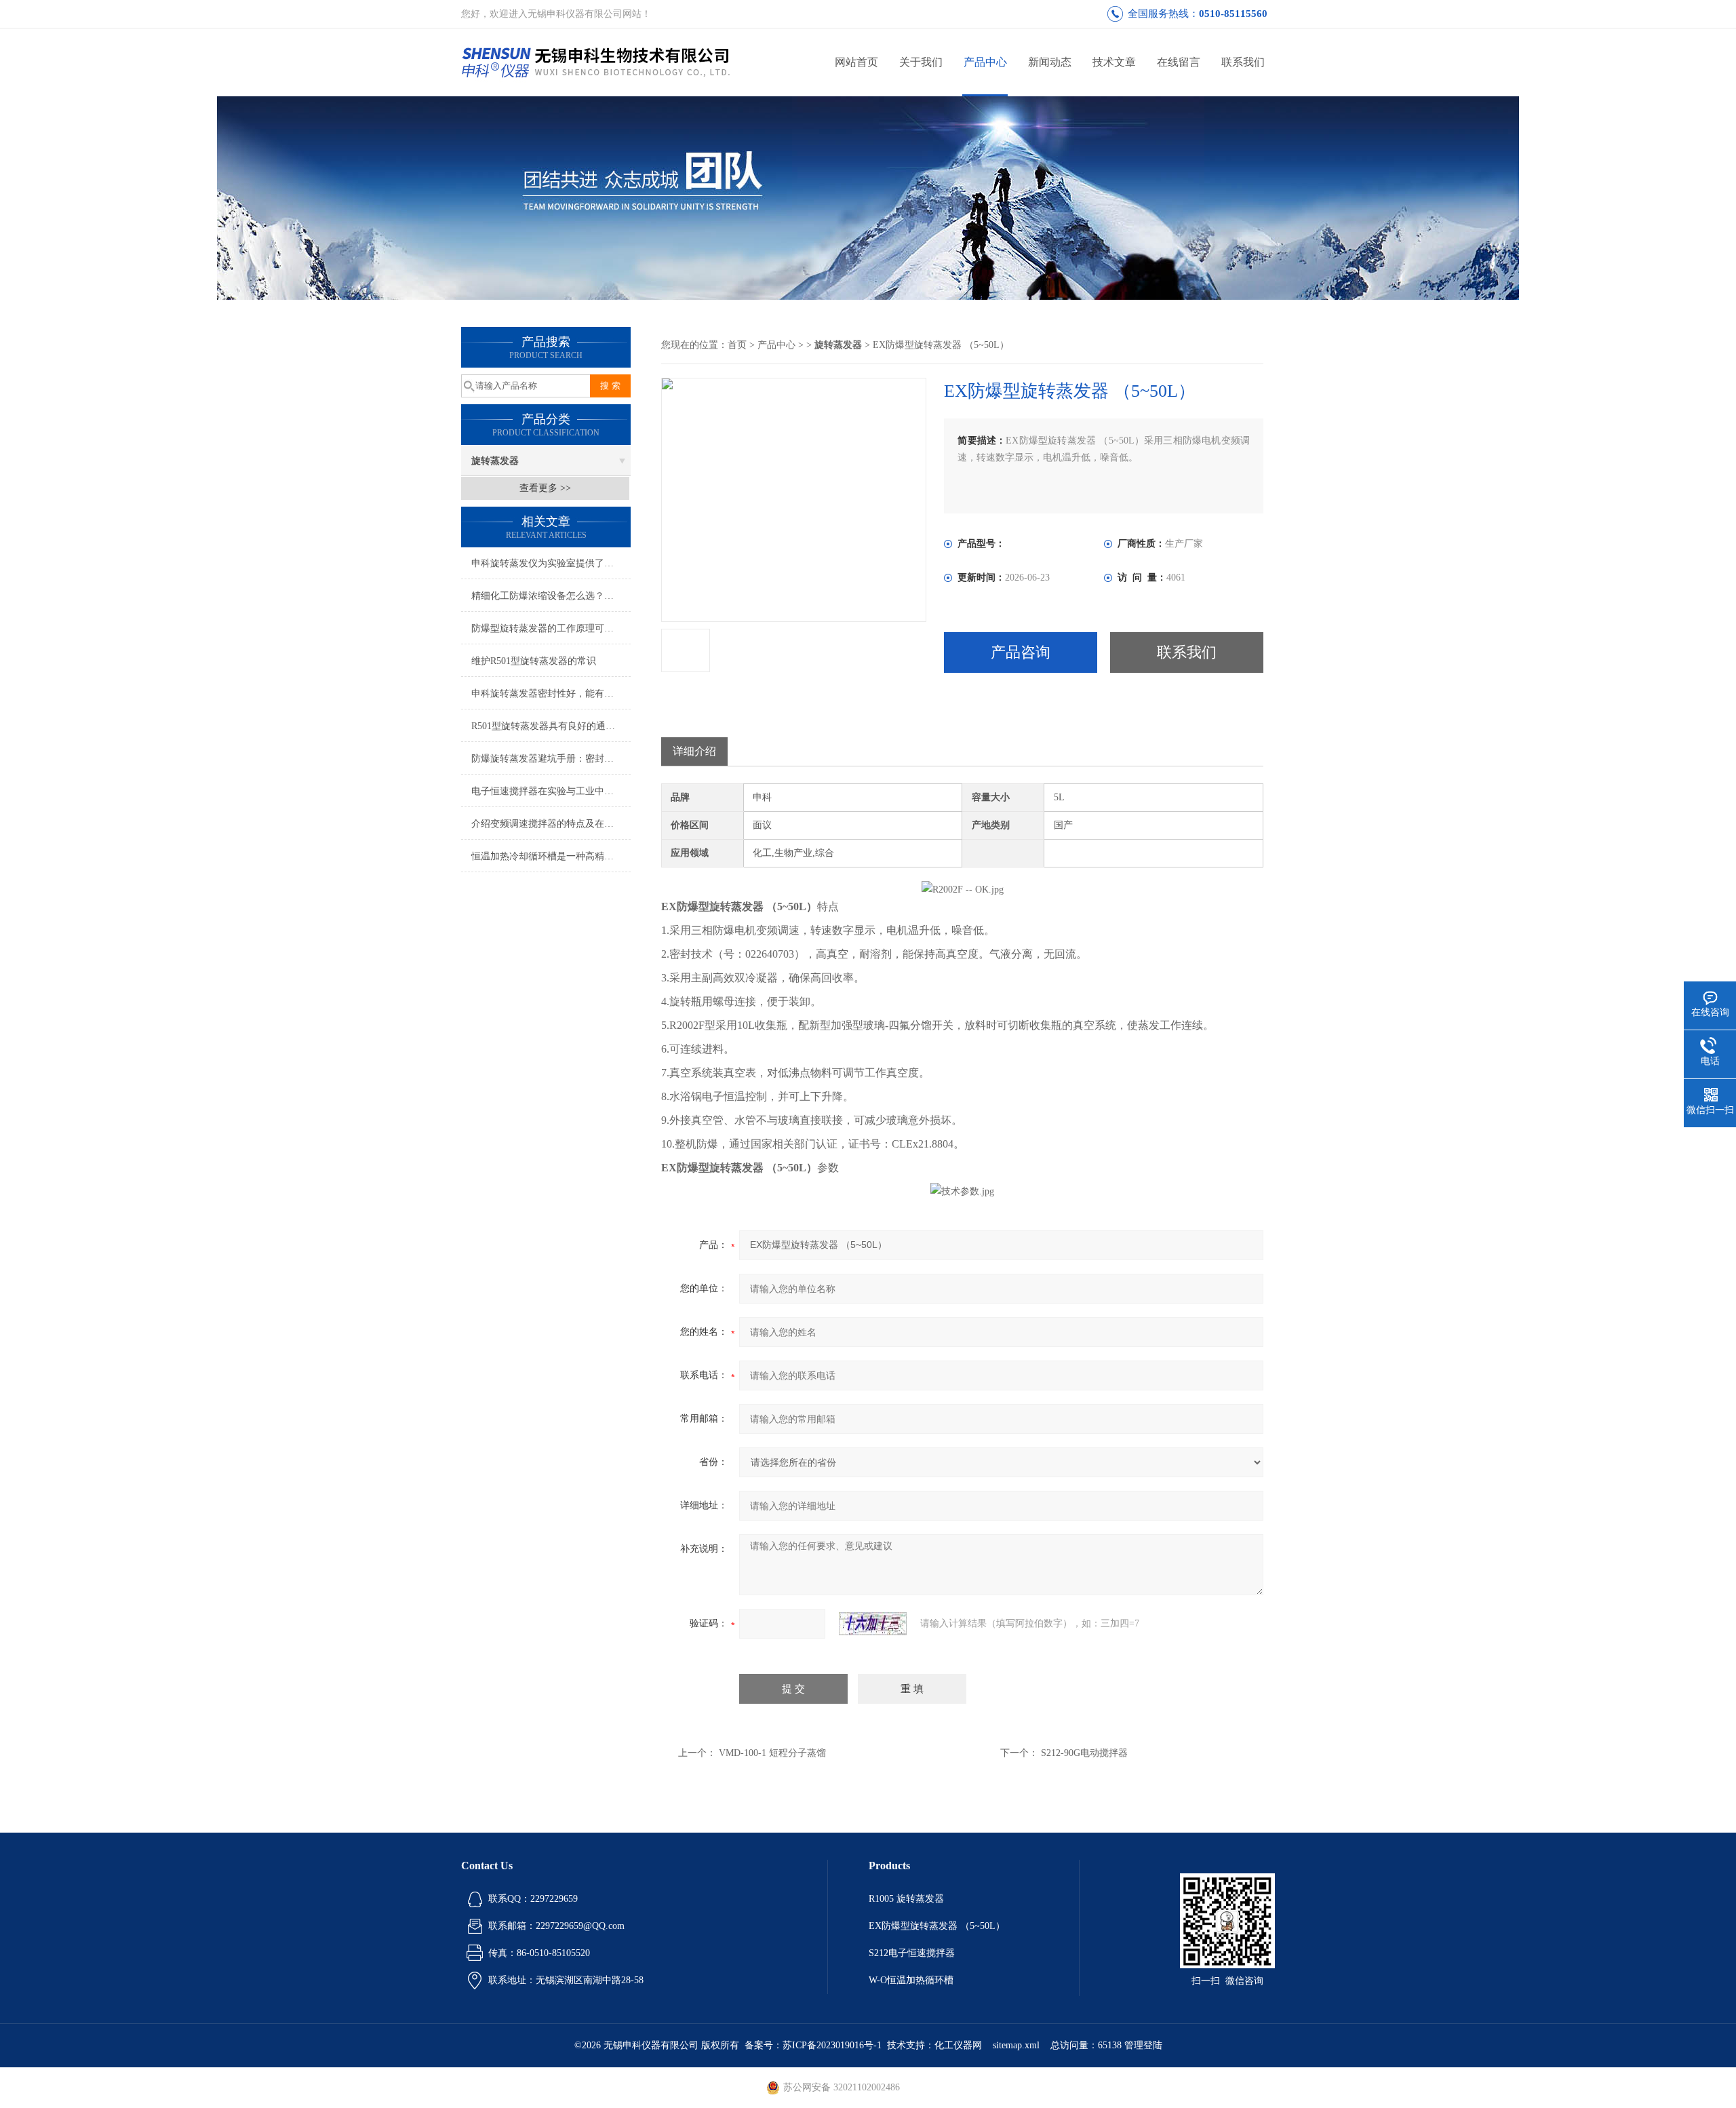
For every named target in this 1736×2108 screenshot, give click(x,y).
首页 (737, 345)
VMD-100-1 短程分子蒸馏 (772, 1753)
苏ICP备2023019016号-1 (832, 2045)
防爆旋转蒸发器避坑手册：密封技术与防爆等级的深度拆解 (551, 759)
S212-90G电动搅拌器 (1084, 1753)
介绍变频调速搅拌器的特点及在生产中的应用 (551, 824)
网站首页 (856, 62)
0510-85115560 (1233, 14)
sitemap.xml (1016, 2045)
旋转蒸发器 (495, 461)
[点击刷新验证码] (873, 1624)
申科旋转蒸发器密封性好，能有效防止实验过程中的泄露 (551, 694)
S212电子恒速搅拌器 (912, 1953)
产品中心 (985, 62)
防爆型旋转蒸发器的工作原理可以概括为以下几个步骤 (551, 628)
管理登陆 (1143, 2045)
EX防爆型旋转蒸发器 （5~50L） (937, 1926)
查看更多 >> (545, 488)
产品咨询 (1021, 652)
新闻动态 (1050, 62)
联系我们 (1243, 62)
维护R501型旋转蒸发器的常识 (534, 661)
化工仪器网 (958, 2045)
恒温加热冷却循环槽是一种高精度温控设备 (551, 856)
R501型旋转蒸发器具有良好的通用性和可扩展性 (551, 726)
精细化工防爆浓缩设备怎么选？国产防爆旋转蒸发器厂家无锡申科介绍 (551, 596)
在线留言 (1179, 62)
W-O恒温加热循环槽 (911, 1980)
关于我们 (921, 62)
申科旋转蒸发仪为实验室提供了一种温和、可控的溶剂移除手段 (551, 563)
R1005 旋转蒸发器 (906, 1899)
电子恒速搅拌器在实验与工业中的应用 (551, 791)
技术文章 (1114, 62)
